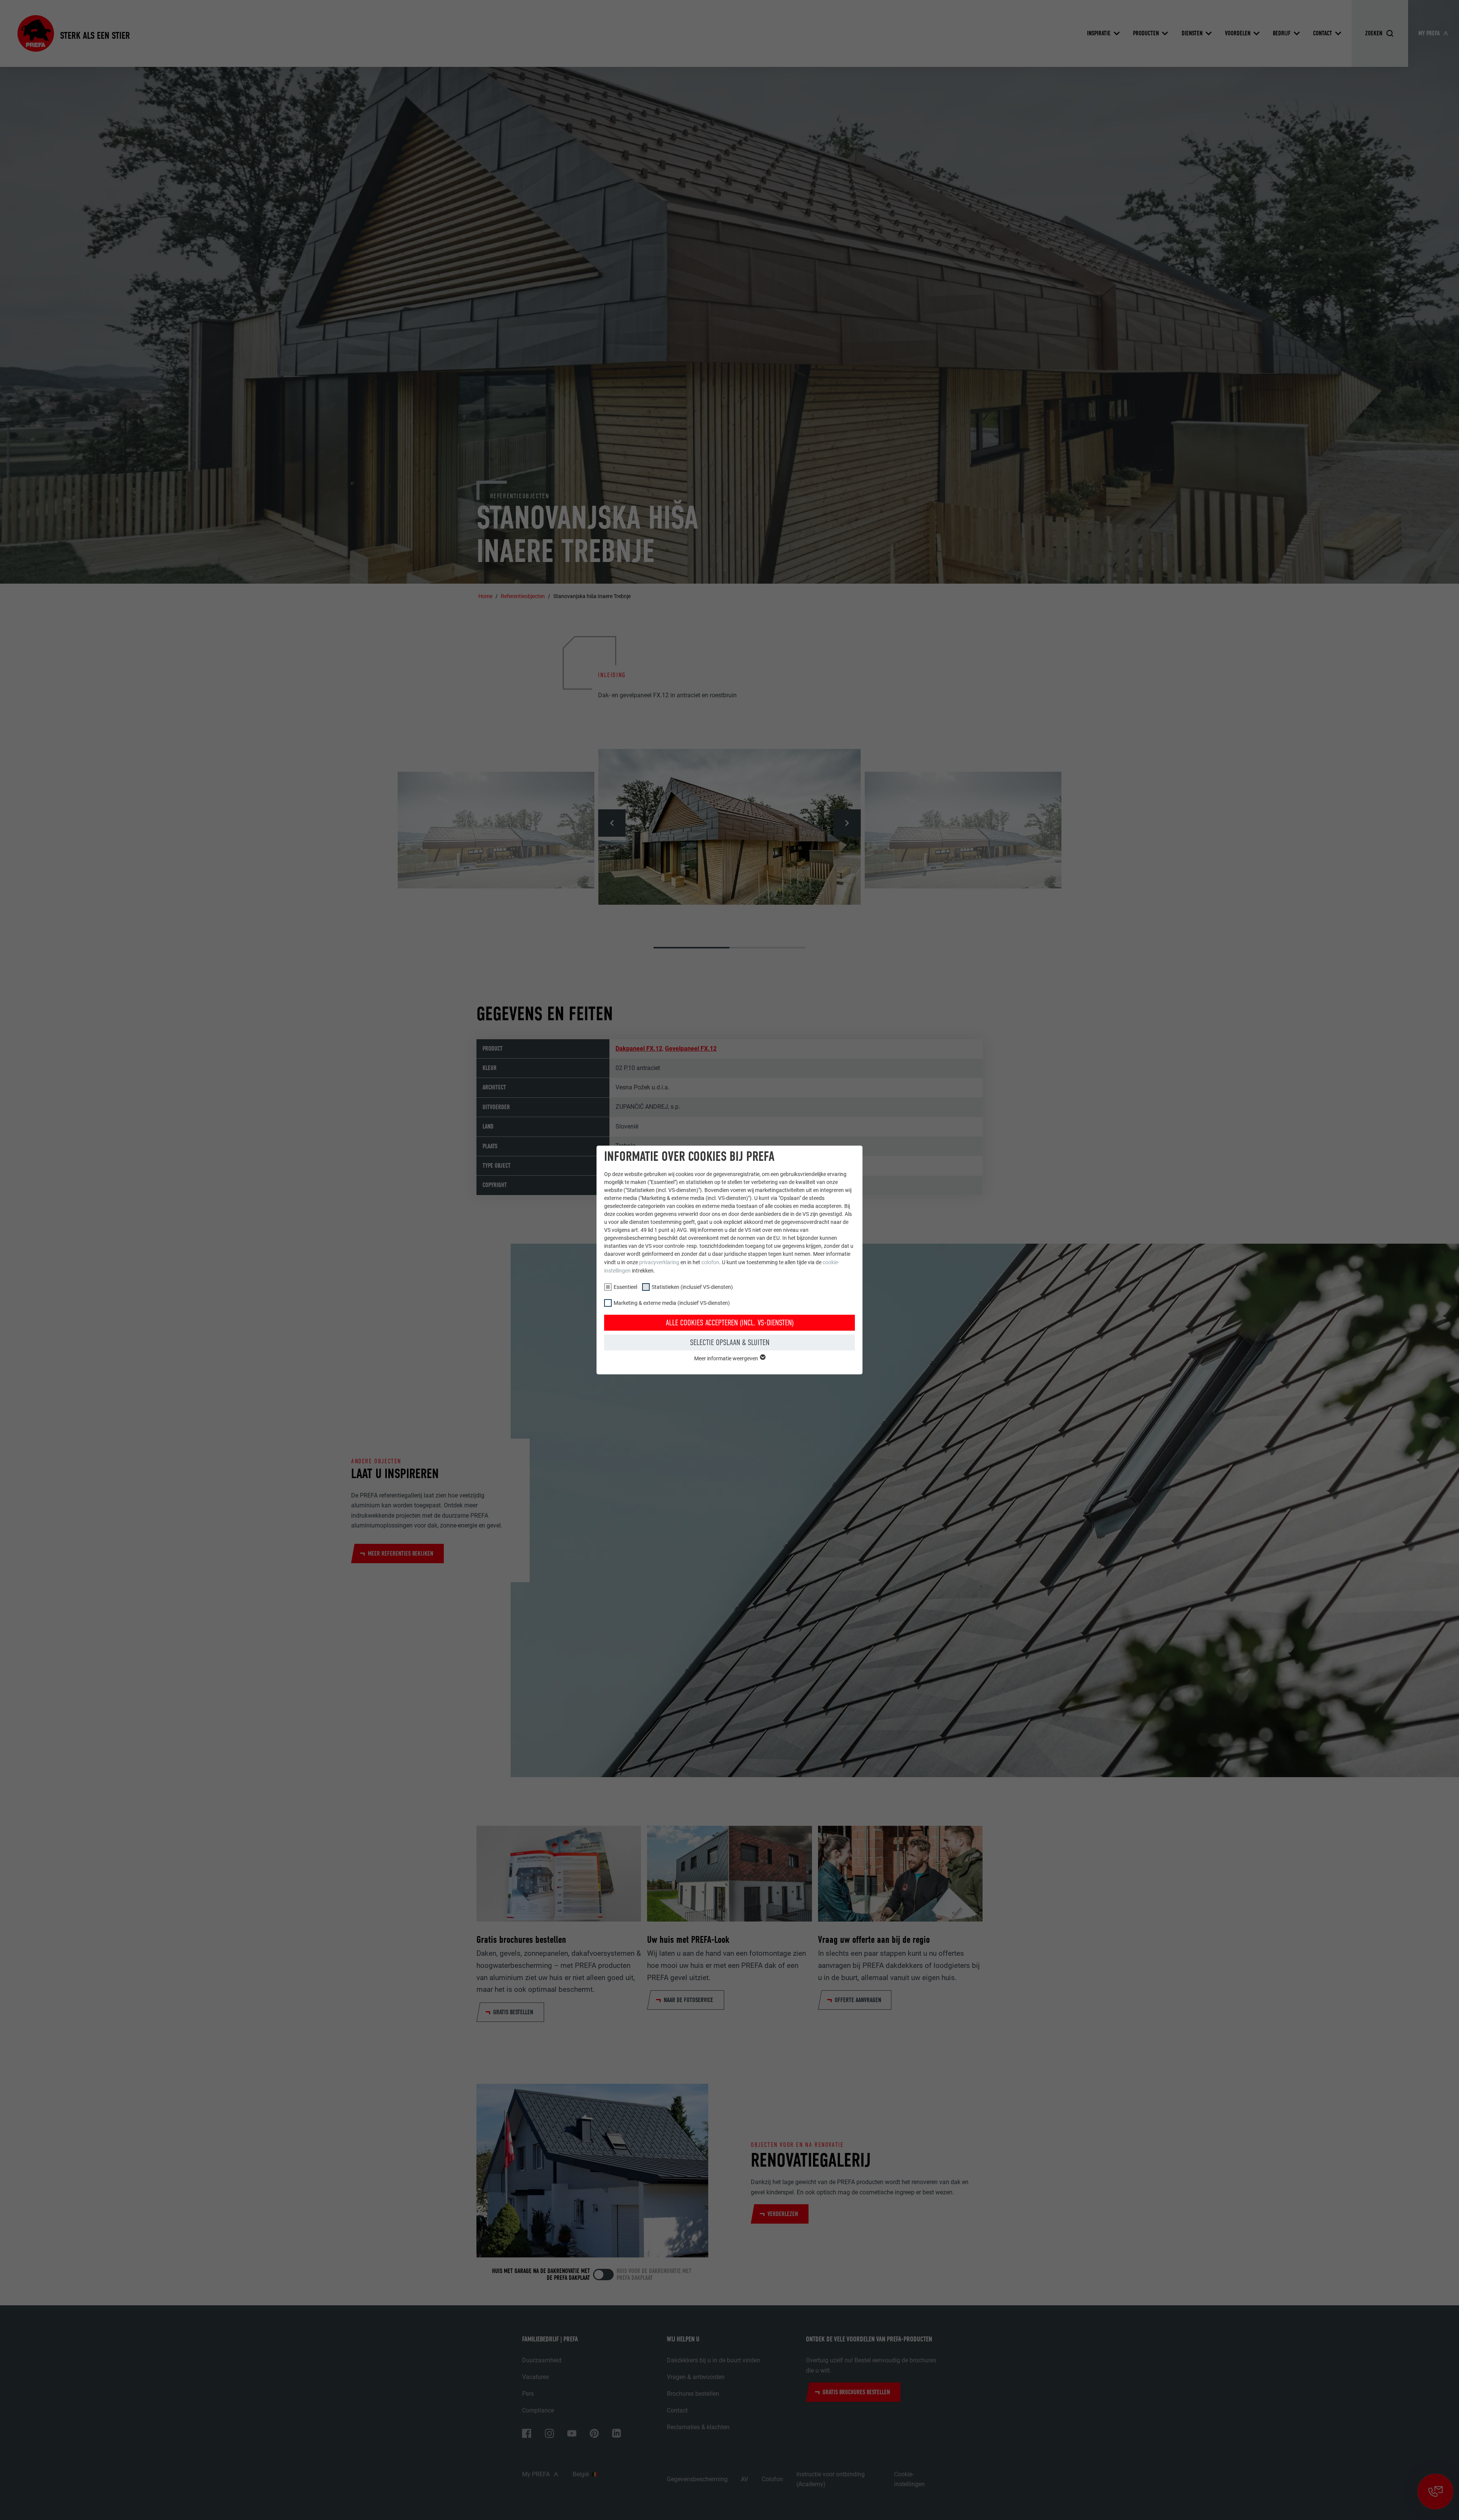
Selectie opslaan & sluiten (730, 1342)
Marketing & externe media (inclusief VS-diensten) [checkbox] (672, 1303)
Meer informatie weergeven (727, 1358)
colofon (710, 1262)
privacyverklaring (659, 1262)
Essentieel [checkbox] (625, 1287)
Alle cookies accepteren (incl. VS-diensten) (730, 1323)
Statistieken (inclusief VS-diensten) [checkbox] (692, 1287)
